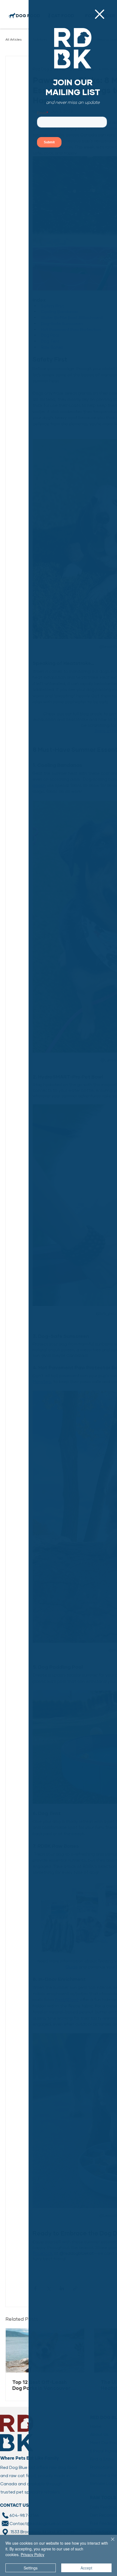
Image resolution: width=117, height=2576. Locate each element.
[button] (100, 14)
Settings (31, 2568)
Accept (86, 2568)
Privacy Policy (33, 2554)
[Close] (109, 2542)
